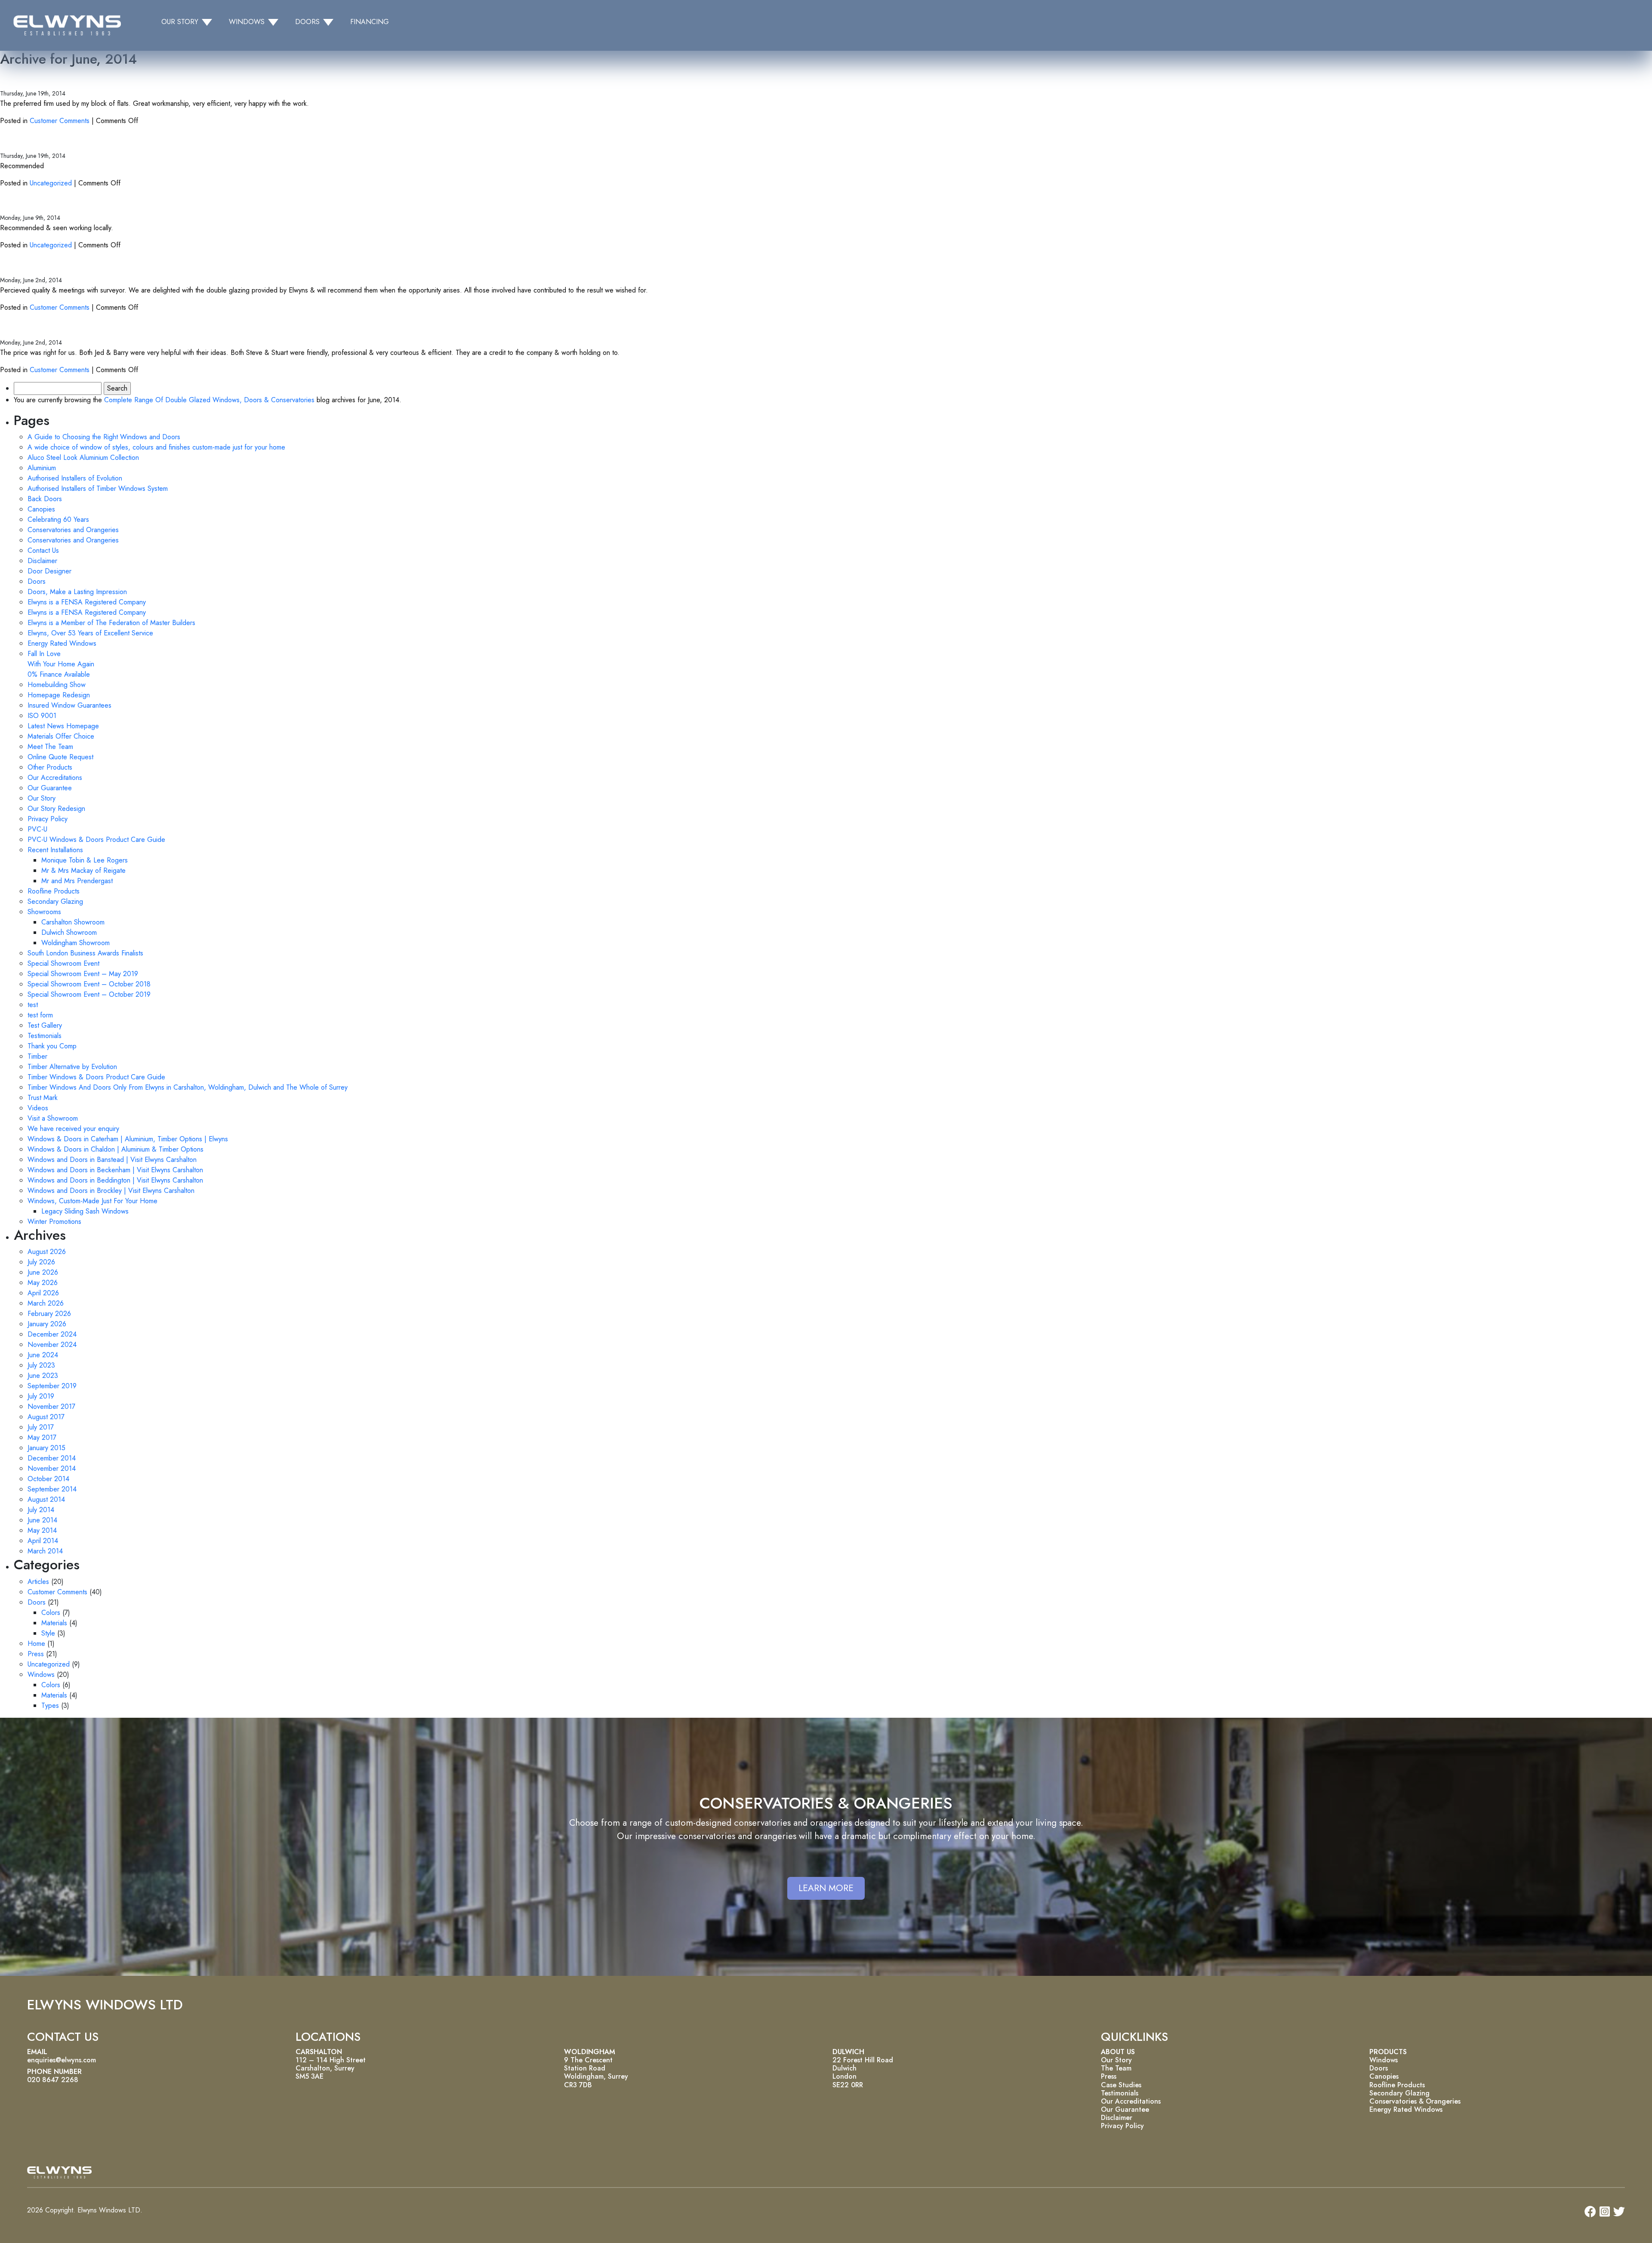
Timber (37, 1056)
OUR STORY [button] (180, 22)
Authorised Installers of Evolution (75, 478)
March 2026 (46, 1303)
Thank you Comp (52, 1046)
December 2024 (52, 1334)
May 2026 (43, 1283)
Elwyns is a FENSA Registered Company (87, 602)
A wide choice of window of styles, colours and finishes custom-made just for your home (156, 447)
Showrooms (44, 912)
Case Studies (1121, 2085)
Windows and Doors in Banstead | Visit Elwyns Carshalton (112, 1160)
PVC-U (37, 829)
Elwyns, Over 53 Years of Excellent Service (90, 633)
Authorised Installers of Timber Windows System (98, 488)
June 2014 (42, 1520)
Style (48, 1633)
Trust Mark (43, 1098)
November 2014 (52, 1468)
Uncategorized (51, 183)
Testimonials (45, 1036)
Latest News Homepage (63, 726)
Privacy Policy (48, 819)
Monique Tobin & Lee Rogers (85, 860)
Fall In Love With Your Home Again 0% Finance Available (61, 664)
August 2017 (46, 1417)
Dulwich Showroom (69, 932)
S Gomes (23, 326)
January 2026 (47, 1324)
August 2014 (46, 1499)
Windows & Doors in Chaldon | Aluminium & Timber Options (116, 1149)
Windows (41, 1675)
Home (36, 1644)
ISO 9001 (42, 716)
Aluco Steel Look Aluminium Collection (83, 458)
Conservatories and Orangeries (73, 530)
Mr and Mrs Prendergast (77, 881)
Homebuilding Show (57, 685)
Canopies (41, 509)
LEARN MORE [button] (826, 1888)
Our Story (42, 798)
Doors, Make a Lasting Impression (77, 592)
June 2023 (43, 1376)
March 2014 (45, 1551)
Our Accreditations (55, 778)
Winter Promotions (54, 1222)
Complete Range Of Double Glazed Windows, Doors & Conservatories (209, 400)
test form (40, 1015)
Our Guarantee (50, 788)
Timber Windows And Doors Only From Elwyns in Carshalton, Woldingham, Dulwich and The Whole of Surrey (188, 1087)
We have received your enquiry (73, 1129)
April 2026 (43, 1293)
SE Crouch (27, 202)
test (33, 1005)
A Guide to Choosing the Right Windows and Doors (104, 437)
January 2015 (46, 1448)
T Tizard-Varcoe (41, 77)
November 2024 (52, 1345)
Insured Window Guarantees (69, 705)
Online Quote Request (60, 757)
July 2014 (41, 1510)
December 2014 (52, 1458)
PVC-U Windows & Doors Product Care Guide (96, 840)
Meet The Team (50, 747)
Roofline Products (54, 891)
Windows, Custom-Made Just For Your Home (92, 1201)
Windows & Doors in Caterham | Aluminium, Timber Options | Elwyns (128, 1139)
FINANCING (370, 22)
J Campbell (28, 264)
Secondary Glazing (55, 901)
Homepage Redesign (59, 695)
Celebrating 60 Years (58, 519)
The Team (1116, 2068)
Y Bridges (25, 140)
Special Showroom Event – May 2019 (83, 974)
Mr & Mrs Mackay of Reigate (83, 870)
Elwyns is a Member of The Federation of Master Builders (111, 623)
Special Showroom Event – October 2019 (89, 994)
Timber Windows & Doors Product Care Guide (96, 1077)
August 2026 (47, 1252)
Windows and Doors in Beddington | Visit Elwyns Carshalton (115, 1180)
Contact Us (43, 550)
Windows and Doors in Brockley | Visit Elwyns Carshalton (111, 1191)
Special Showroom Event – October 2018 (89, 984)
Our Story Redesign (56, 809)
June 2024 (43, 1355)
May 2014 (42, 1530)
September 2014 (52, 1489)
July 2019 (41, 1396)
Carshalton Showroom (73, 922)
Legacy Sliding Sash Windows (85, 1211)
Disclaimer (42, 561)
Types (50, 1705)
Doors (37, 581)
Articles (38, 1582)
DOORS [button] (307, 22)
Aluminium (42, 468)
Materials (54, 1623)
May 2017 (42, 1437)
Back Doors (45, 499)
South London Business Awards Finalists (85, 953)
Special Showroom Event (63, 963)
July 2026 (41, 1262)
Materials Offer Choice (61, 736)
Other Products (50, 767)
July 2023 (41, 1365)
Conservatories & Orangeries (1415, 2101)
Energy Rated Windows (62, 643)
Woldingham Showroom (76, 943)
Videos (38, 1108)
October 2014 (48, 1479)
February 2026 (49, 1314)
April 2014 (43, 1541)
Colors (51, 1613)
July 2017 (41, 1427)
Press (36, 1654)
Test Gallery (45, 1025)
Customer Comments (60, 121)
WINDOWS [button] (247, 22)
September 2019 (52, 1386)
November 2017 (51, 1406)
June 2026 (43, 1272)
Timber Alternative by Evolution (72, 1067)
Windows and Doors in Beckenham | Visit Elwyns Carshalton (115, 1170)
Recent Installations (55, 850)
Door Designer (49, 571)
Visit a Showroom (53, 1118)
